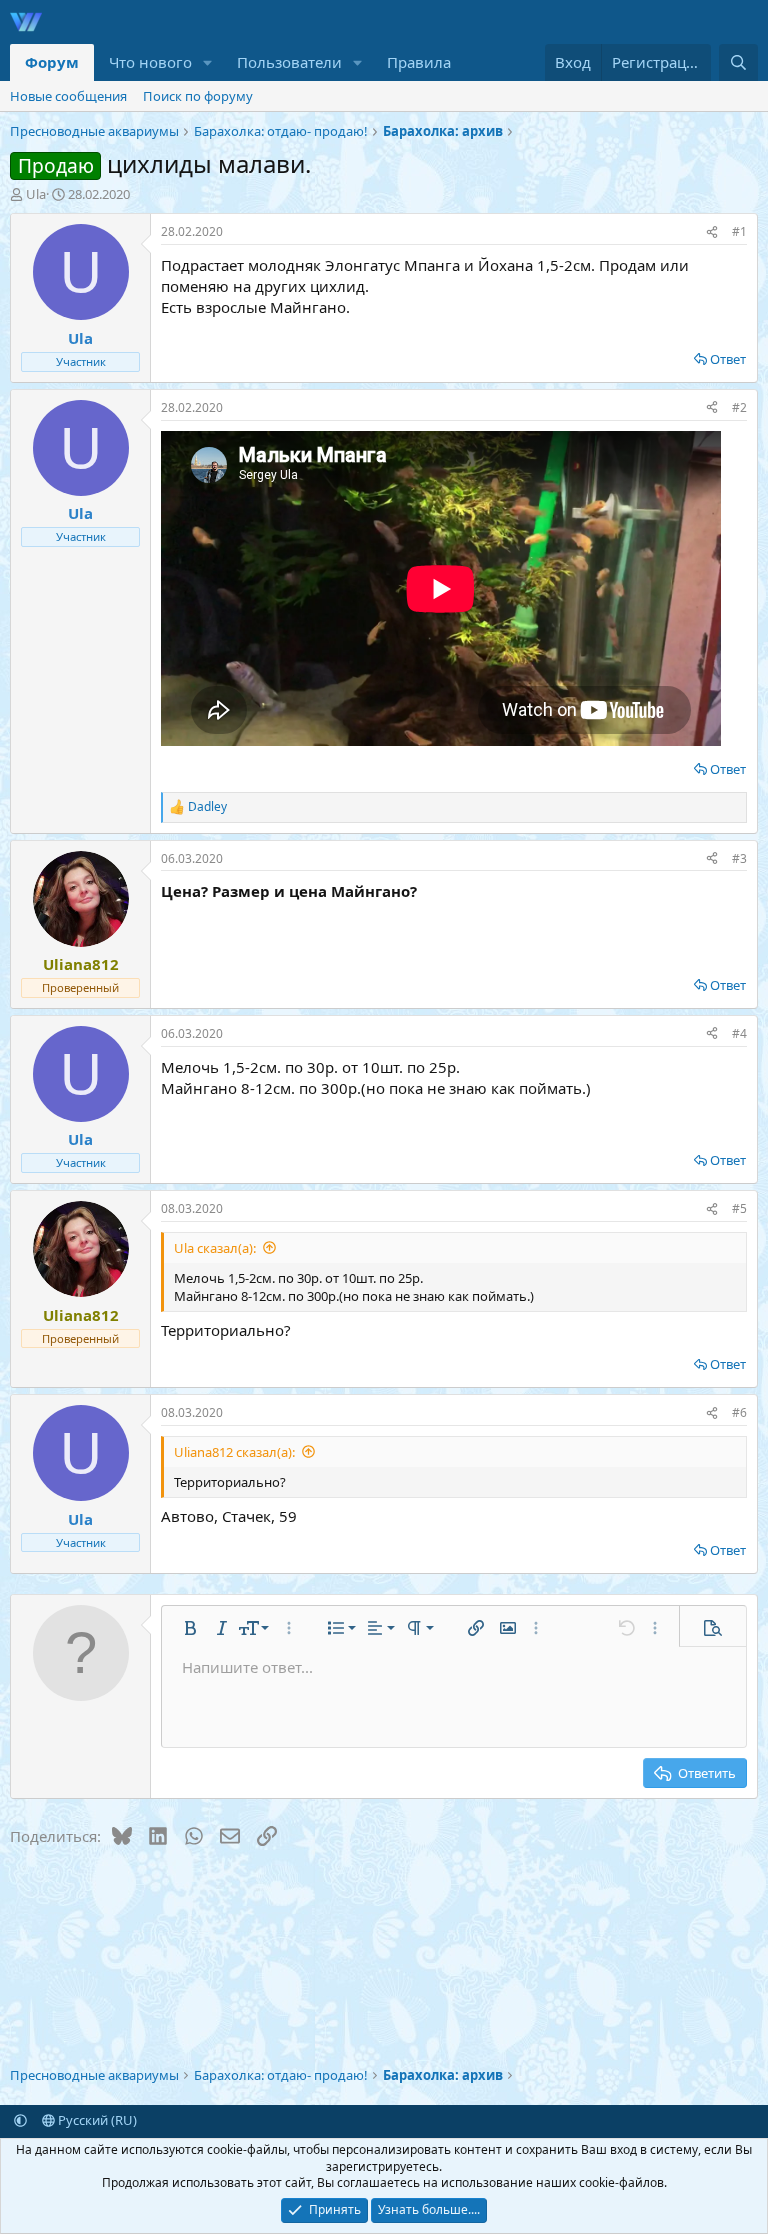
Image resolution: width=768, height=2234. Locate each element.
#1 (739, 231)
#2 (739, 407)
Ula (36, 194)
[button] (208, 62)
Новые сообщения (68, 96)
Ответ (728, 359)
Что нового (150, 62)
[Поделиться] (712, 232)
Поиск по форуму (198, 96)
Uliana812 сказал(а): (234, 1452)
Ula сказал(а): (215, 1248)
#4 (739, 1033)
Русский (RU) (96, 2120)
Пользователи (289, 62)
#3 (739, 858)
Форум (52, 62)
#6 (739, 1412)
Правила (419, 62)
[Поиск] (738, 62)
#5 (739, 1208)
